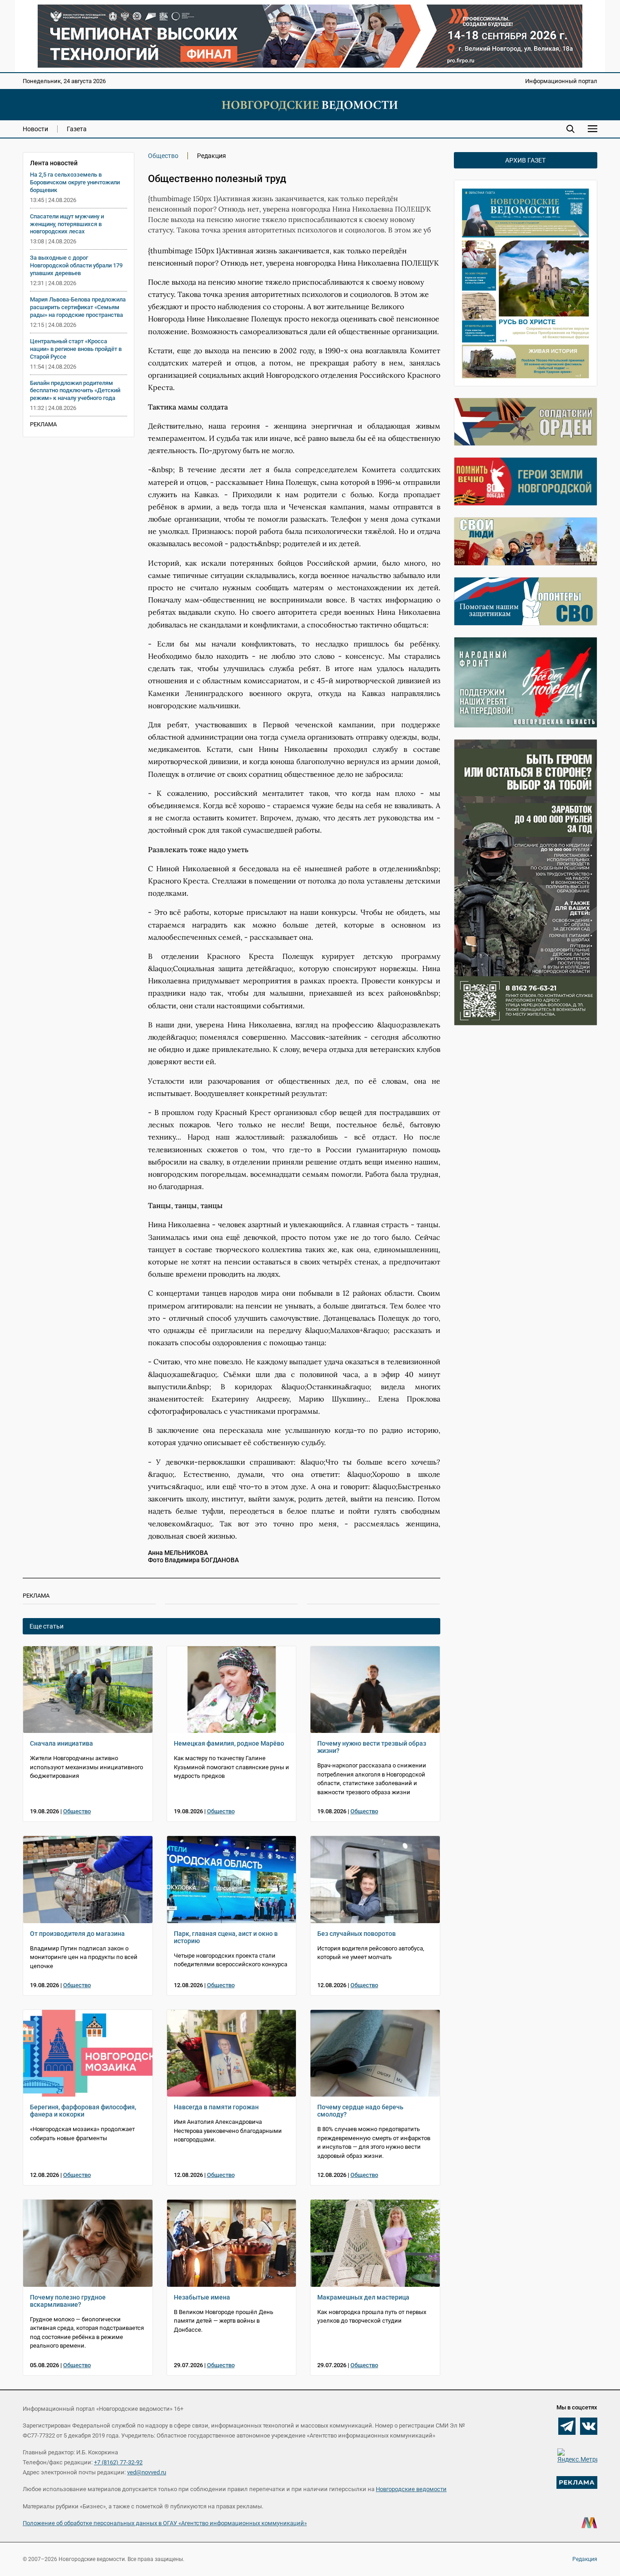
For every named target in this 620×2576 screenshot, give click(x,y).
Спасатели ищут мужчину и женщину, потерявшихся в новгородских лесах (67, 224)
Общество (163, 156)
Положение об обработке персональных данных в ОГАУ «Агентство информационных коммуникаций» (165, 2523)
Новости (35, 129)
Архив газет (525, 160)
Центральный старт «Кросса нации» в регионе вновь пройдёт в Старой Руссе (76, 349)
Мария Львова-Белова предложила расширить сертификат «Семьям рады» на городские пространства (78, 307)
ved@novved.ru (147, 2472)
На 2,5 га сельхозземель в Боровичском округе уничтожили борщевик (75, 182)
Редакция (585, 2559)
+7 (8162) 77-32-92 (118, 2462)
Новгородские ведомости (411, 2489)
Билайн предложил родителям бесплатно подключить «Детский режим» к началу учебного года (75, 391)
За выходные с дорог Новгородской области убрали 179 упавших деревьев (76, 265)
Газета (77, 129)
